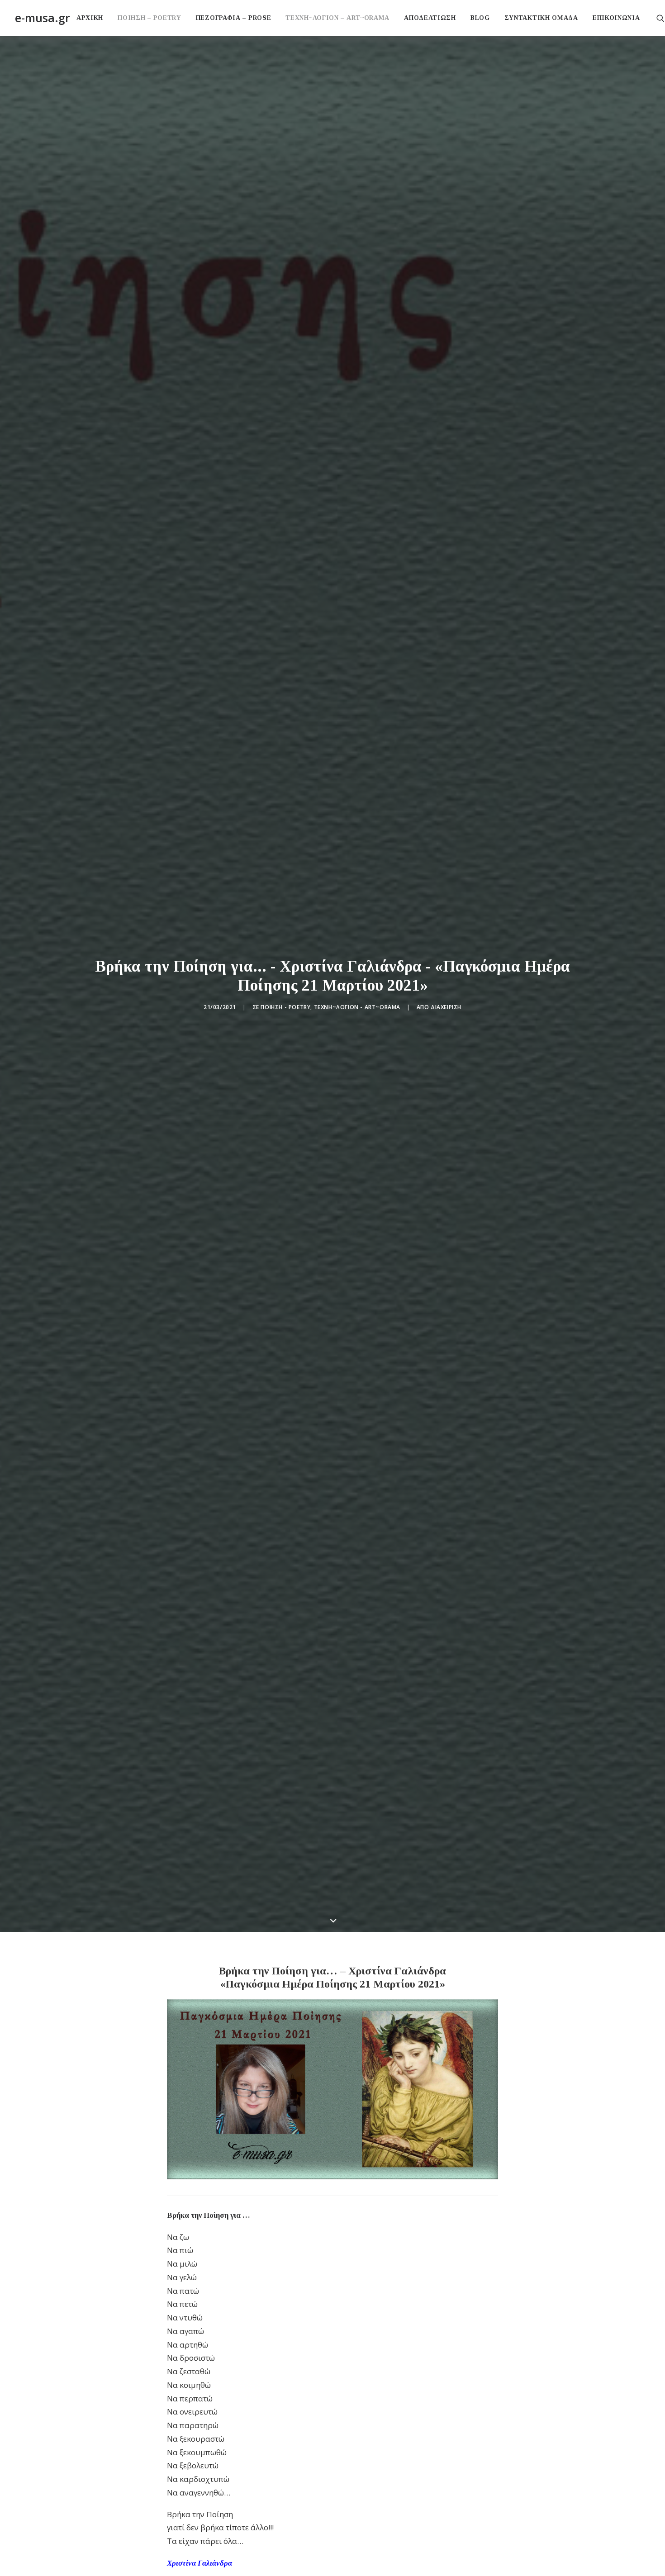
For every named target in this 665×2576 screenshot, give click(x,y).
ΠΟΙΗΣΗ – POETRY (150, 18)
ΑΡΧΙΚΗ (90, 18)
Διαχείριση (446, 1007)
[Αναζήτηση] (660, 18)
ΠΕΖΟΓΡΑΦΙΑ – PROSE (234, 18)
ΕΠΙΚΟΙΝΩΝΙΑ (616, 18)
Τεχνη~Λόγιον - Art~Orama (357, 1007)
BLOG (480, 18)
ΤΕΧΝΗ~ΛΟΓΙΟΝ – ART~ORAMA (337, 18)
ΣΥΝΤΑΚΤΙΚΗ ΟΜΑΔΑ (541, 18)
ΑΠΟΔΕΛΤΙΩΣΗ (430, 18)
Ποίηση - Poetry (285, 1007)
